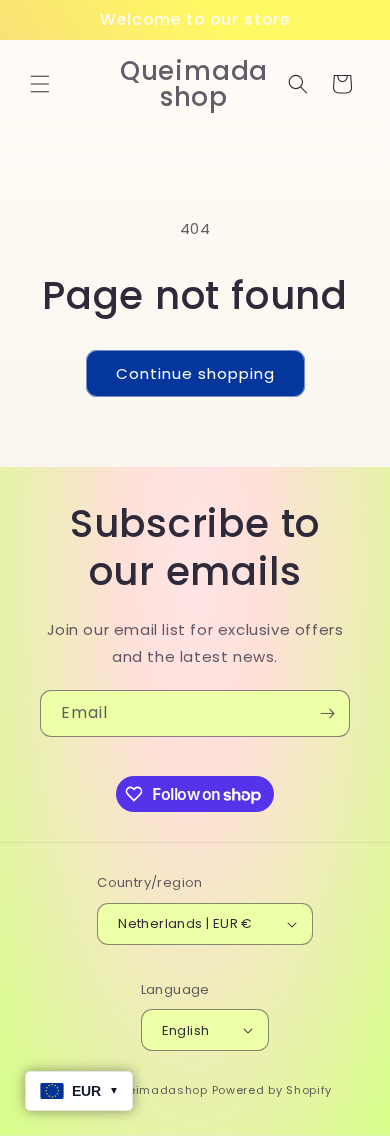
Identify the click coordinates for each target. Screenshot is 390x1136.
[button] (40, 84)
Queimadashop (158, 1090)
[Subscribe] (327, 713)
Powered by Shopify (272, 1090)
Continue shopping (195, 373)
